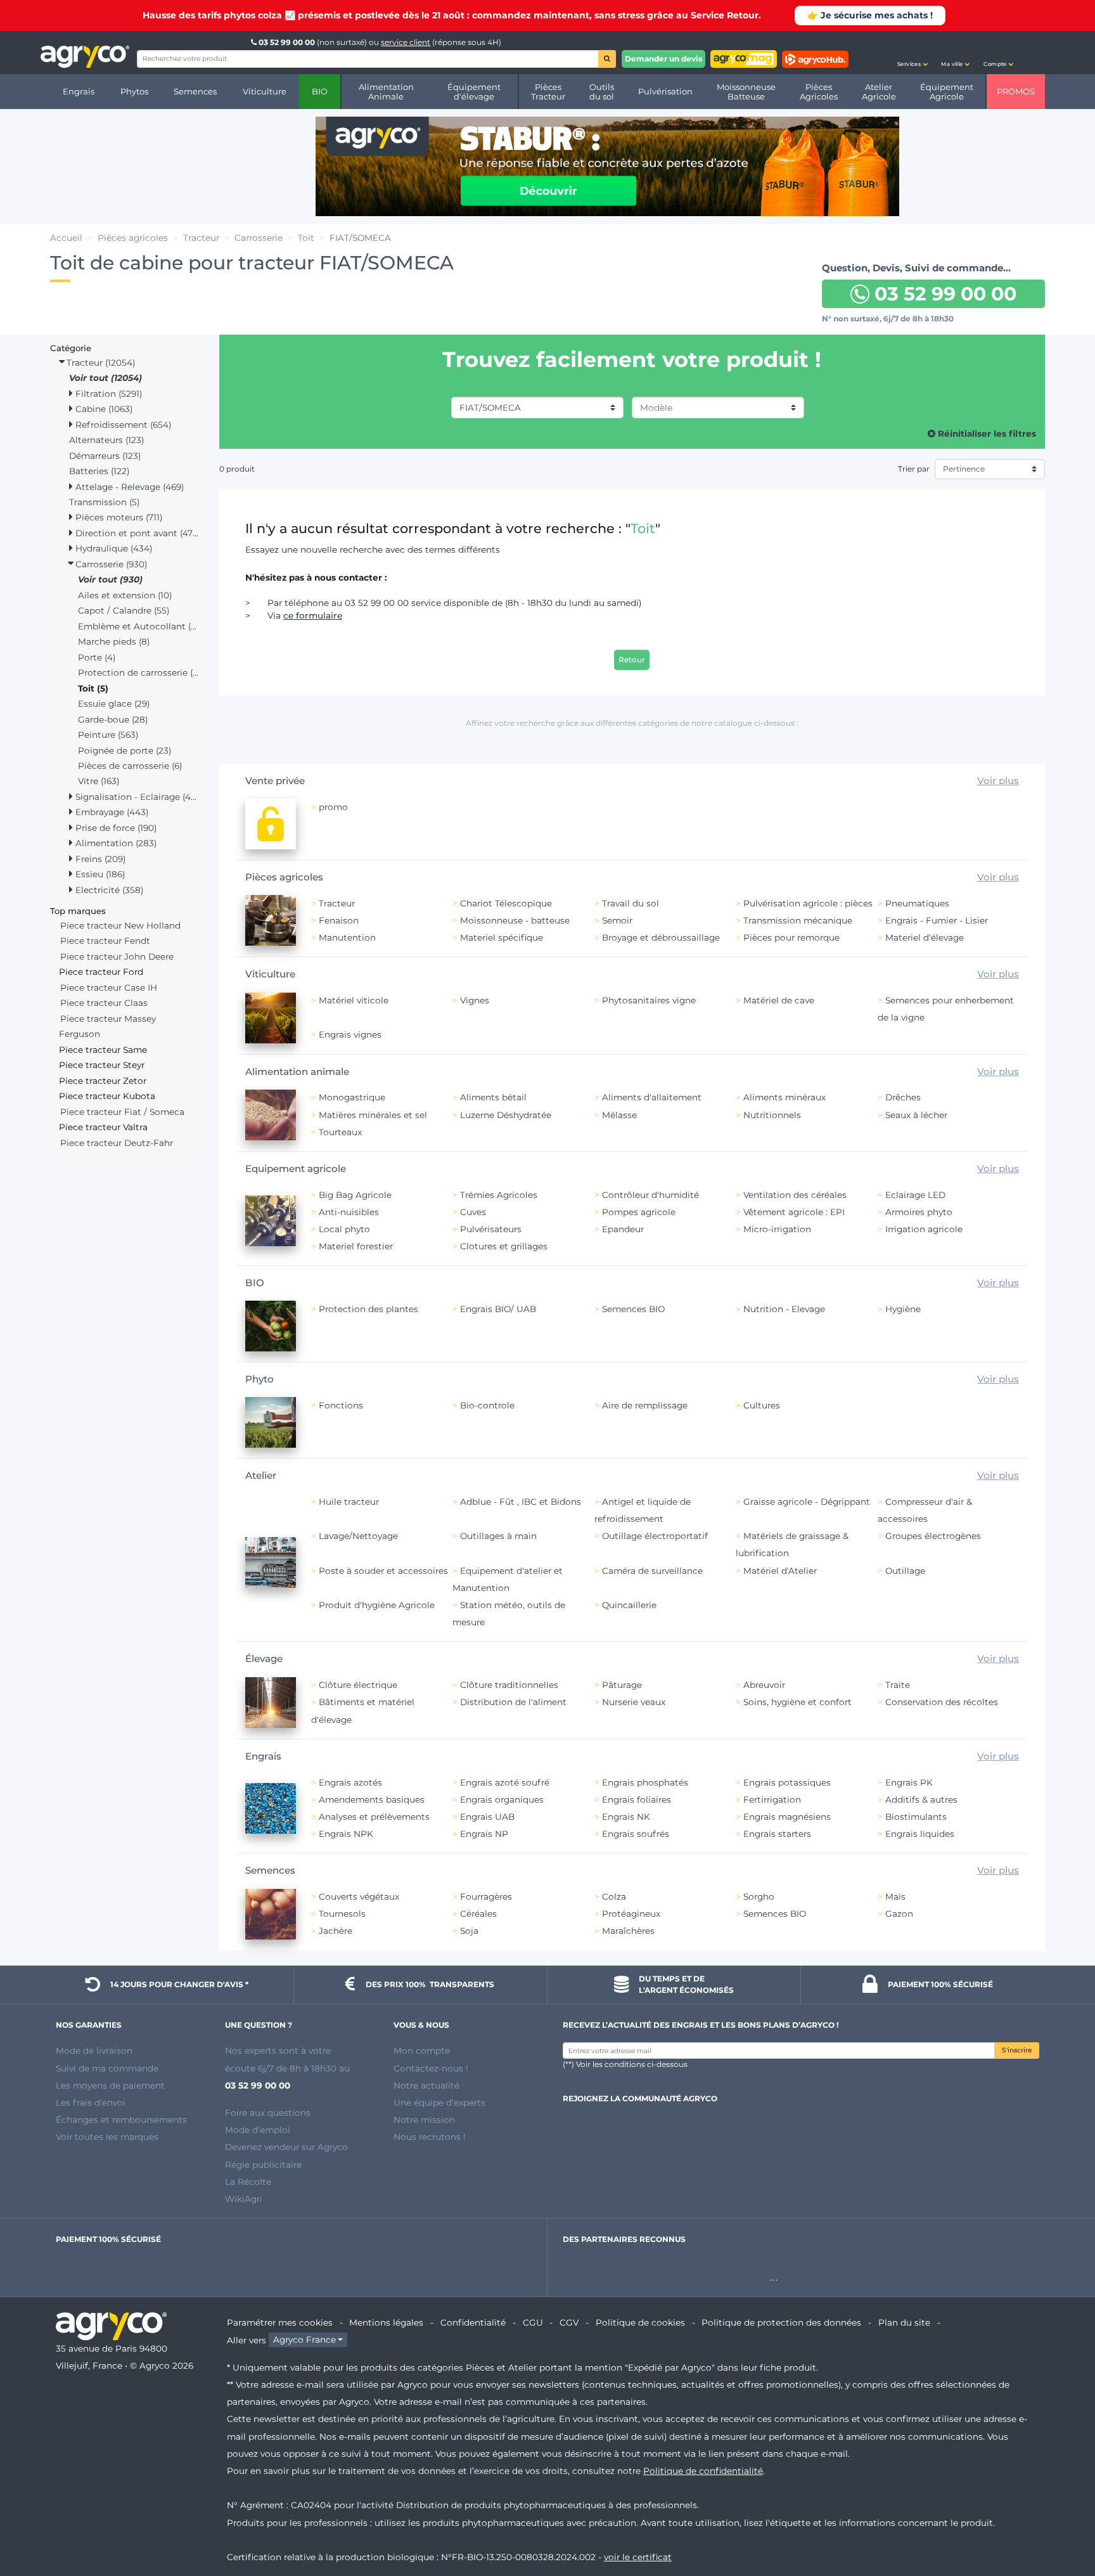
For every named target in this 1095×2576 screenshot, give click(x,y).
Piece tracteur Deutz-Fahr (117, 1143)
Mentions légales (386, 2322)
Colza (614, 1897)
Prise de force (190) (115, 828)
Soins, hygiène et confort (797, 1702)
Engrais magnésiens (787, 1817)
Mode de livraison (94, 2051)
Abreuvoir (764, 1685)
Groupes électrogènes (933, 1536)
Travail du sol (631, 903)
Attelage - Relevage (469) (128, 487)
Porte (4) (97, 657)
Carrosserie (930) (110, 564)
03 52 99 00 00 (287, 42)
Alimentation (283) (115, 843)
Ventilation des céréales (795, 1195)
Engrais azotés (350, 1782)
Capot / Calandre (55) (124, 610)
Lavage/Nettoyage (358, 1536)
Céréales (478, 1914)
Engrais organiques (502, 1800)
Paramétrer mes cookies (280, 2322)
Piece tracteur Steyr (102, 1065)
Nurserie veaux (634, 1702)
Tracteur (337, 903)
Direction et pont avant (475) (136, 533)
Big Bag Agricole (355, 1195)
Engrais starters (777, 1834)
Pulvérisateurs (491, 1229)
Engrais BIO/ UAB (498, 1309)
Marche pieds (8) (114, 641)
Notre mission (424, 2120)
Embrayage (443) (111, 812)
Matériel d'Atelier (780, 1571)
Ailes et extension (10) (125, 595)
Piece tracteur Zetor (103, 1081)
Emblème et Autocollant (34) (139, 626)
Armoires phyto (919, 1212)
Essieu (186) (99, 874)
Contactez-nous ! (431, 2068)
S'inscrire (1017, 2050)
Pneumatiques (917, 903)
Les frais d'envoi (91, 2103)
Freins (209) (99, 859)
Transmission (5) (104, 502)
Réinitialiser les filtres (986, 434)
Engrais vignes (350, 1034)
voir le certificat (638, 2557)
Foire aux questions (268, 2113)
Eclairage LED (915, 1195)
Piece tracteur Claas (104, 1003)
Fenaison (339, 920)
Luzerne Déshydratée (506, 1115)
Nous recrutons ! (430, 2137)
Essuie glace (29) (114, 704)
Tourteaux (340, 1132)
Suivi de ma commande (107, 2068)
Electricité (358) (108, 890)
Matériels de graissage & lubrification (792, 1544)
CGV (569, 2322)
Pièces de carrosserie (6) (130, 766)
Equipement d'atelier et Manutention (508, 1579)
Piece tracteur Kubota (107, 1096)
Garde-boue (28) (113, 719)
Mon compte (422, 2051)
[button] (912, 53)
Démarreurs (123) (105, 456)
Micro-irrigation (777, 1229)
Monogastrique (352, 1097)
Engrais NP (484, 1834)
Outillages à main (498, 1536)
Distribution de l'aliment (513, 1702)
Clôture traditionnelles (509, 1685)
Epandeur (623, 1229)
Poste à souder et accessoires (383, 1571)
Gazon (899, 1914)
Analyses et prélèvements (374, 1817)
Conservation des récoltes (942, 1702)
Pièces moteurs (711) (118, 517)
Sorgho (759, 1897)
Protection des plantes (368, 1309)
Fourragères (486, 1897)
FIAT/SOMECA (490, 408)
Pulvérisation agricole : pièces (808, 903)
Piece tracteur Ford (101, 972)
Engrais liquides (920, 1834)
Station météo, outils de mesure (509, 1613)
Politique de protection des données (781, 2322)
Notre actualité (426, 2085)
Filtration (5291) (107, 394)
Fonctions (341, 1405)
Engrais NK (626, 1817)
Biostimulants (916, 1817)
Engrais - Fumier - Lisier (937, 920)
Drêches (903, 1097)
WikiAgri (244, 2199)
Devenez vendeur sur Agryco (286, 2147)
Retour (632, 660)
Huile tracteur (349, 1502)
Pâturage (622, 1685)
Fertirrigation (772, 1800)
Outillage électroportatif (655, 1536)
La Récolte (248, 2182)
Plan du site (904, 2322)
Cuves (473, 1212)
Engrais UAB (487, 1817)
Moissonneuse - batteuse (515, 920)
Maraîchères (628, 1931)
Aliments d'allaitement (652, 1097)
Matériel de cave (779, 1000)
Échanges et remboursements (121, 2120)
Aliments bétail (493, 1097)
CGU (533, 2322)
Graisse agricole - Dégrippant (807, 1502)
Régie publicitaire (263, 2165)
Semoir (617, 920)
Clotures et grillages (504, 1246)
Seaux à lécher (916, 1115)
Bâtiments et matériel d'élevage (363, 1710)
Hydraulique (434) (112, 548)
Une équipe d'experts (439, 2103)
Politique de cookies (640, 2322)
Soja (469, 1931)
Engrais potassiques (787, 1782)
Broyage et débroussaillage (661, 937)
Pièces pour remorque (791, 937)
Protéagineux (631, 1914)
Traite (898, 1685)
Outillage (905, 1571)
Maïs (895, 1897)
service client (406, 42)
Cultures (762, 1405)
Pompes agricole (639, 1212)
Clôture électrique (358, 1685)
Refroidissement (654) (122, 425)
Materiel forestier (356, 1246)
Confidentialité (473, 2322)
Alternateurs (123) (106, 440)
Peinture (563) (108, 735)
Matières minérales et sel (373, 1115)
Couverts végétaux (359, 1897)
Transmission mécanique (798, 920)
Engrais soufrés (636, 1834)
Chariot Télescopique (506, 903)
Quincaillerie (629, 1605)
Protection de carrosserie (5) (139, 673)
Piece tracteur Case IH (109, 988)
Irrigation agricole (924, 1229)
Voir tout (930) (110, 579)
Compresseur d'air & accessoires (925, 1510)
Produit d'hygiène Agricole (377, 1605)
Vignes (475, 1000)
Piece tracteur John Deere (117, 956)
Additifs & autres (921, 1800)
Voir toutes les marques (107, 2137)
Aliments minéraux (784, 1097)
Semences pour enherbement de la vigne (946, 1009)
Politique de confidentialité (703, 2471)
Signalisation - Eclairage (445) (136, 797)
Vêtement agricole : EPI (794, 1212)
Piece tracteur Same (103, 1050)
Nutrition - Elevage (784, 1309)
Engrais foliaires (637, 1800)
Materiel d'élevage (925, 937)
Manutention (347, 937)
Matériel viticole (354, 1000)
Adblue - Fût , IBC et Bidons (521, 1502)
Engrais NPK (346, 1834)
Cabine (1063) (103, 409)
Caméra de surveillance (652, 1571)
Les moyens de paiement (110, 2085)
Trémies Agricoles (499, 1195)
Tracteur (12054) (99, 363)
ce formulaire (313, 615)
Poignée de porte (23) (125, 750)
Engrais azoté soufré (505, 1782)
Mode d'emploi (258, 2130)
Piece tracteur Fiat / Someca (122, 1112)
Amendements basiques (372, 1800)
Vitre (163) (99, 781)
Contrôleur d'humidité (650, 1195)
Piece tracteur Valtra (103, 1127)
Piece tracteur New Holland (120, 925)
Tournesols (342, 1914)
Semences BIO (633, 1309)
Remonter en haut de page (1063, 2521)
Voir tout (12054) (106, 378)
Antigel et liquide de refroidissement (643, 1510)
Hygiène (903, 1309)
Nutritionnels (772, 1115)
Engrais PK (909, 1782)
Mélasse (619, 1115)
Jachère (336, 1931)
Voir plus (998, 781)
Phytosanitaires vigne (649, 1000)
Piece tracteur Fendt (105, 941)
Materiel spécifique (502, 937)
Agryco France (304, 2340)
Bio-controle (487, 1405)
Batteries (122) (99, 471)
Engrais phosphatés (645, 1782)
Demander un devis (663, 59)
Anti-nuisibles (349, 1212)
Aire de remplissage (645, 1405)
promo (333, 807)
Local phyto (344, 1229)
